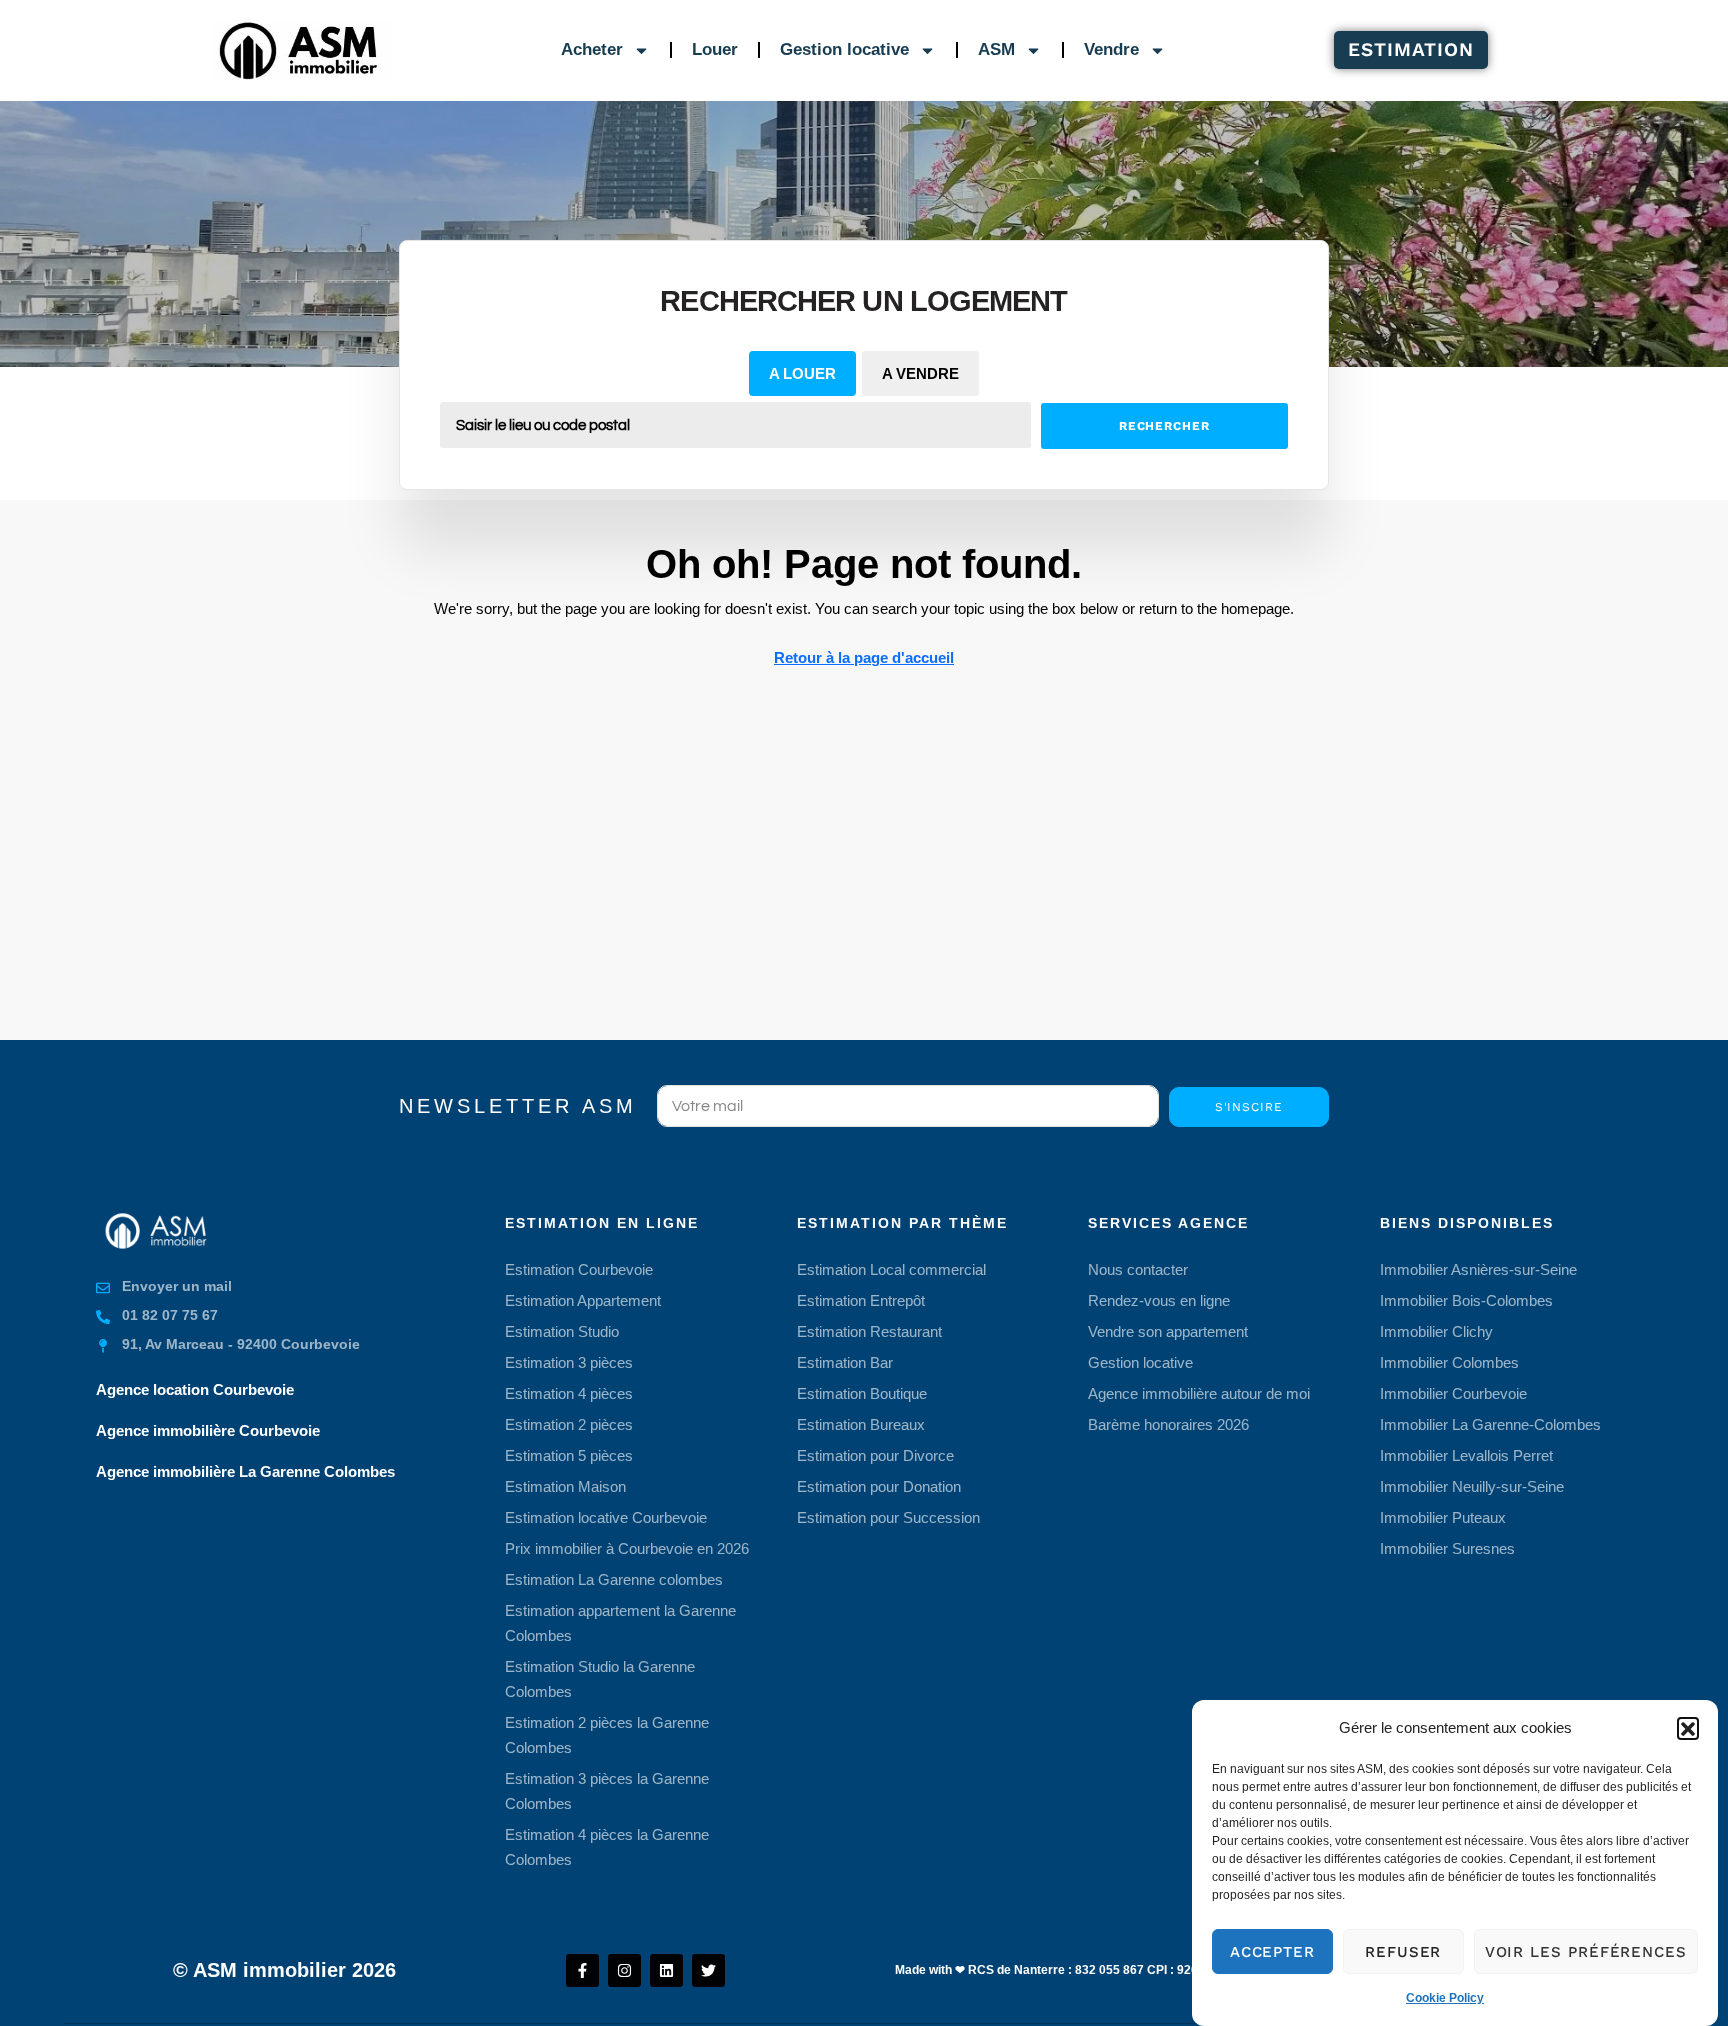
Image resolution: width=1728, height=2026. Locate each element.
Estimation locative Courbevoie (606, 1517)
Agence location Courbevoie (195, 1389)
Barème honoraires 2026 (1168, 1424)
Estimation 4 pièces (569, 1393)
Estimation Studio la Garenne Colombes (600, 1679)
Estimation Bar (845, 1362)
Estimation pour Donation (879, 1486)
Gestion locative (844, 49)
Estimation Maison (565, 1486)
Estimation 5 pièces (569, 1455)
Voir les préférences (1586, 1952)
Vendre (1111, 49)
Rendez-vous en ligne (1159, 1300)
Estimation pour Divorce (875, 1455)
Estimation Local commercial (891, 1269)
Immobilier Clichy (1436, 1331)
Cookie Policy (1445, 1998)
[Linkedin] (666, 1970)
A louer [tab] (802, 373)
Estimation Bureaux (861, 1424)
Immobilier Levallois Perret (1466, 1455)
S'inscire (1249, 1107)
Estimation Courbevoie (579, 1269)
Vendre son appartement (1168, 1331)
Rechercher (1164, 426)
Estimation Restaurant (869, 1331)
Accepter (1272, 1952)
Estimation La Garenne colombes (614, 1579)
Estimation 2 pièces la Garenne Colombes (607, 1735)
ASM (996, 49)
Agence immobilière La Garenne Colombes (245, 1471)
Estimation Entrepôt (861, 1300)
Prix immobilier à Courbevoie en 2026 (627, 1548)
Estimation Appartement (583, 1300)
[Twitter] (708, 1970)
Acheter (592, 49)
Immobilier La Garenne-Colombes (1490, 1424)
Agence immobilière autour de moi (1199, 1393)
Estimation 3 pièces (569, 1362)
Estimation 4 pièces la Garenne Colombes (607, 1847)
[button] (1688, 1728)
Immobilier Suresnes (1447, 1548)
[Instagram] (624, 1970)
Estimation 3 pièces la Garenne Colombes (607, 1791)
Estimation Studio (562, 1331)
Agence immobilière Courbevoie (208, 1430)
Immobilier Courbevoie (1453, 1393)
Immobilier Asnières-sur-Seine (1478, 1269)
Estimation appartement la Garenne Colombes (620, 1623)
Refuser (1403, 1952)
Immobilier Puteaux (1443, 1517)
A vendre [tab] (920, 373)
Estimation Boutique (862, 1393)
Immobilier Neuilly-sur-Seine (1472, 1486)
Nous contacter (1138, 1269)
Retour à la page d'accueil (864, 657)
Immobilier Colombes (1449, 1362)
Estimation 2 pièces (569, 1424)
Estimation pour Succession (888, 1517)
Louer (715, 49)
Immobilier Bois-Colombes (1466, 1300)
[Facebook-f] (582, 1970)
